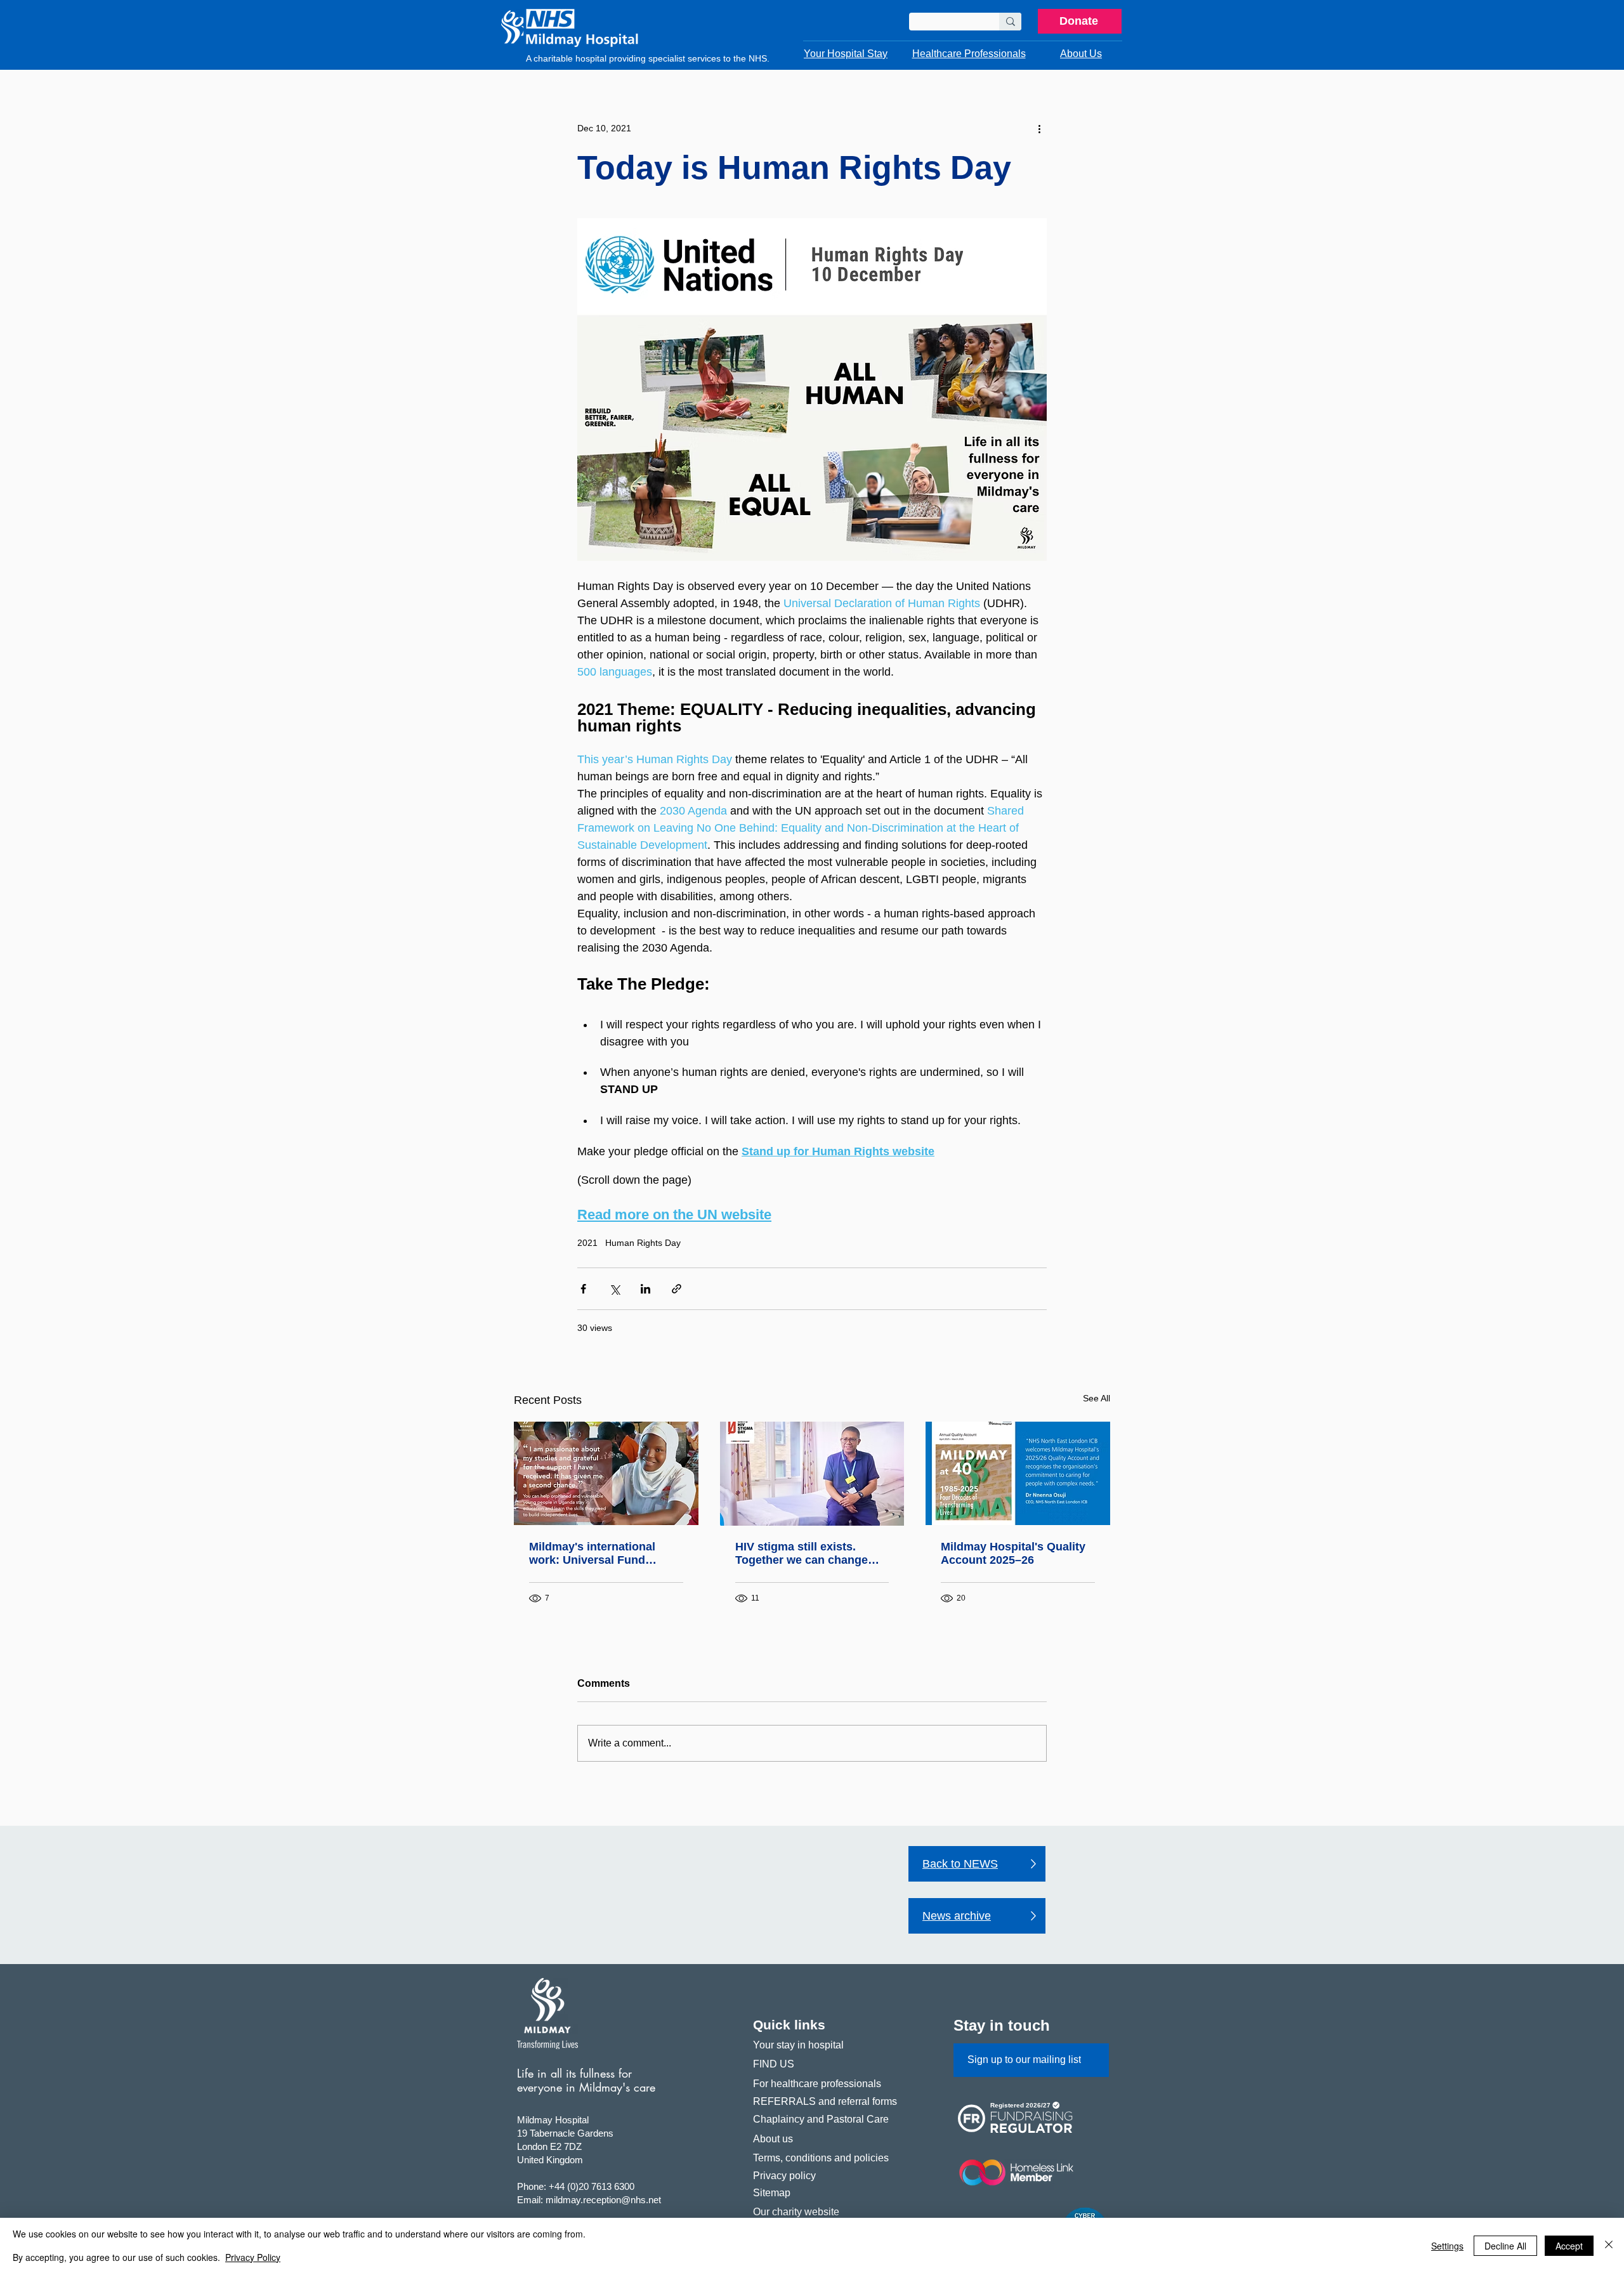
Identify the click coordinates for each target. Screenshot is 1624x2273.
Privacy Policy (253, 2257)
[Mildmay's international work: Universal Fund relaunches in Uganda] (606, 1473)
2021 (587, 1243)
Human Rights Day (643, 1243)
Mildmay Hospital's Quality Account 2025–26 (1013, 1553)
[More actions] (1039, 128)
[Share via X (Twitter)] (614, 1289)
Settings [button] (1447, 2246)
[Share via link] (677, 1289)
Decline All (1505, 2246)
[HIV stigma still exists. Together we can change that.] (812, 1474)
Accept (1569, 2246)
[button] (846, 54)
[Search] (1010, 22)
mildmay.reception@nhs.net (603, 2200)
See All (1097, 1398)
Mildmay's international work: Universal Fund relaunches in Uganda (592, 1554)
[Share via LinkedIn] (645, 1289)
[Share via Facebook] (583, 1289)
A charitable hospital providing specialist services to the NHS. (648, 58)
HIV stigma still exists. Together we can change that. (802, 1554)
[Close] (1609, 2245)
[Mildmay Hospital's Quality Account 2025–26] (1018, 1473)
